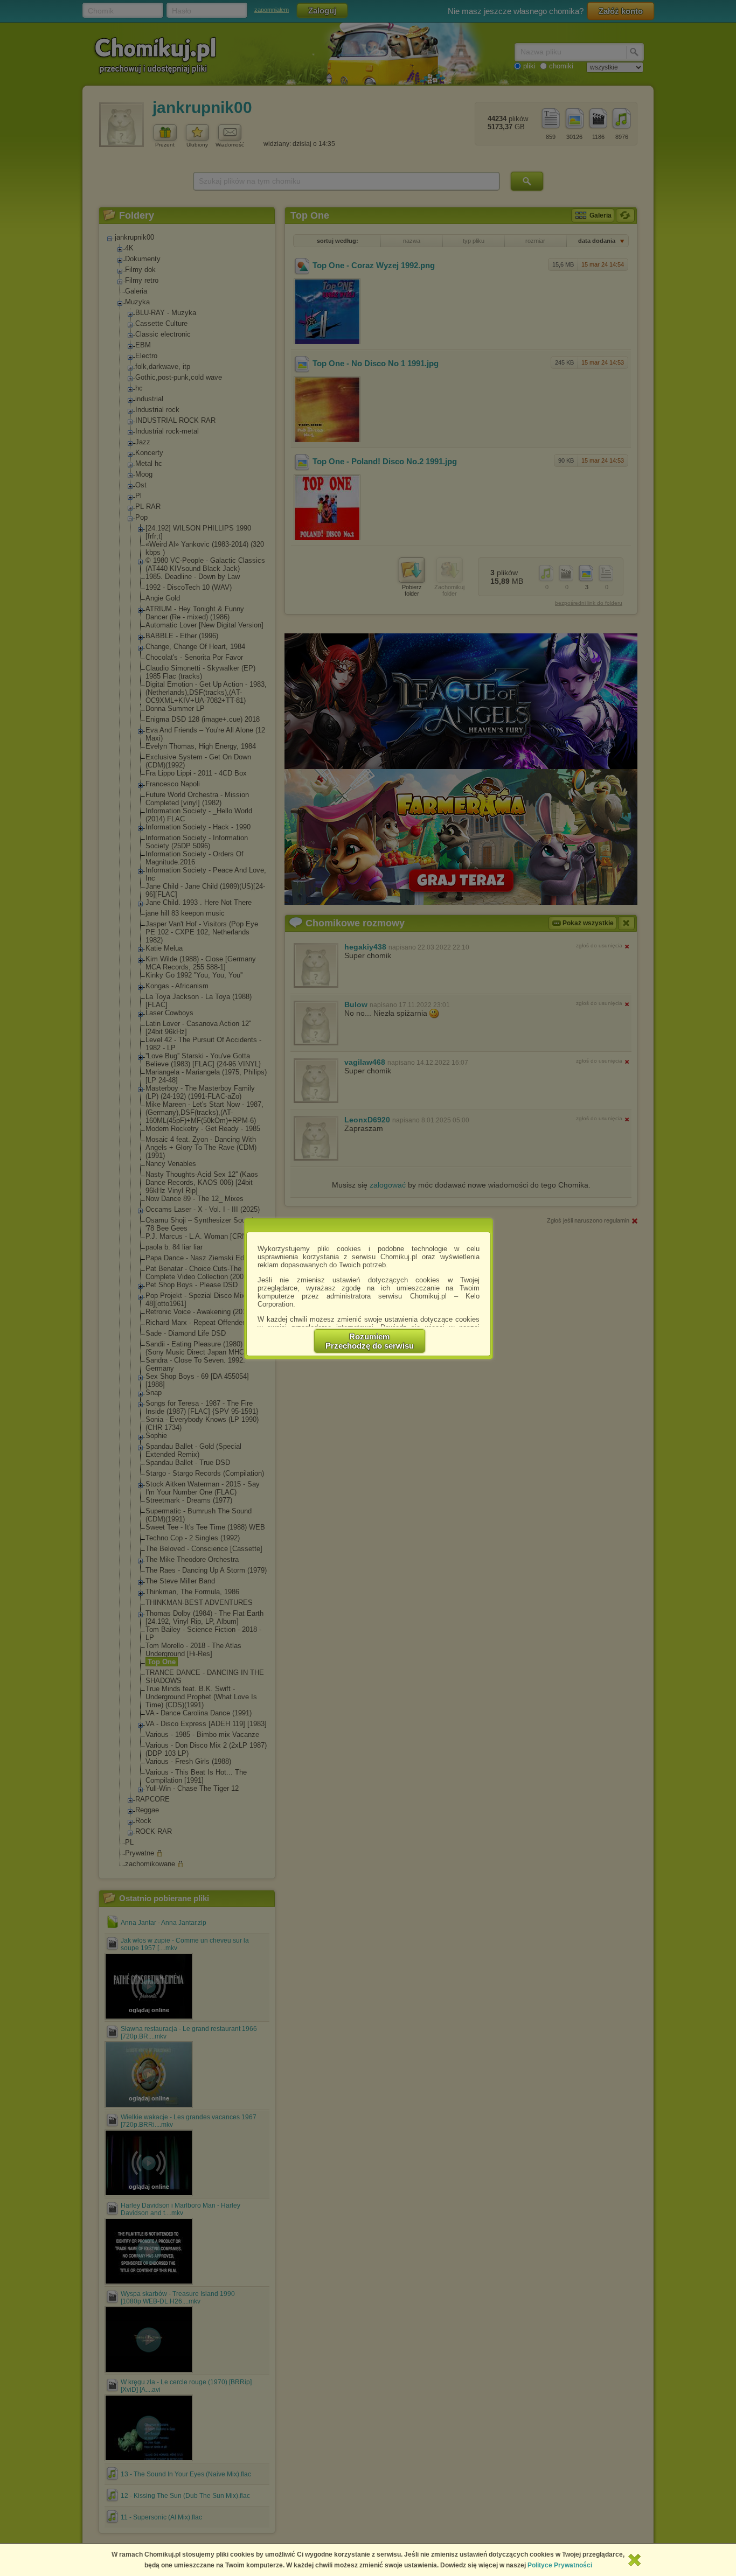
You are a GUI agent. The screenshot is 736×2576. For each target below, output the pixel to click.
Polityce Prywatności (560, 2565)
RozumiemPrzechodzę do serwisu (370, 1341)
